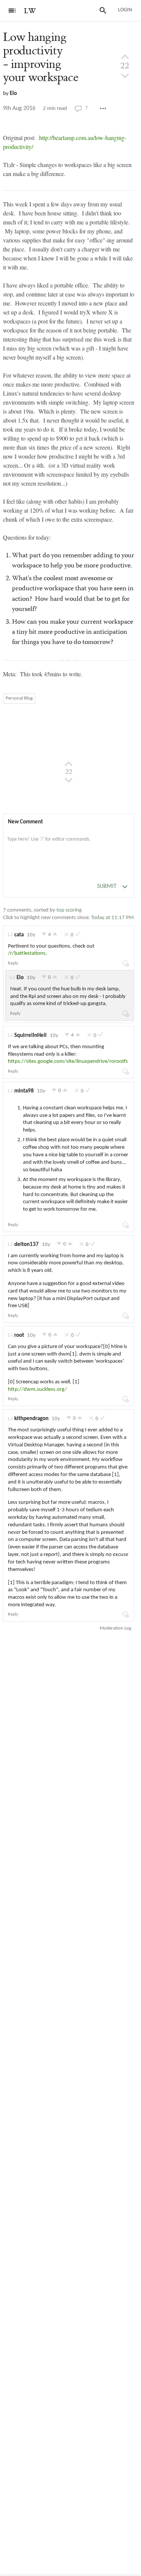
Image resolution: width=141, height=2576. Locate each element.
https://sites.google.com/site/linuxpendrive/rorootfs (68, 1062)
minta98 (24, 1091)
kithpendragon (31, 1419)
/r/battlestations (27, 953)
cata (19, 935)
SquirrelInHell (30, 1036)
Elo (13, 94)
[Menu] (12, 11)
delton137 (27, 1245)
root (19, 1335)
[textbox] (69, 847)
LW (30, 11)
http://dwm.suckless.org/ (37, 1390)
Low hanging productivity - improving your (41, 57)
